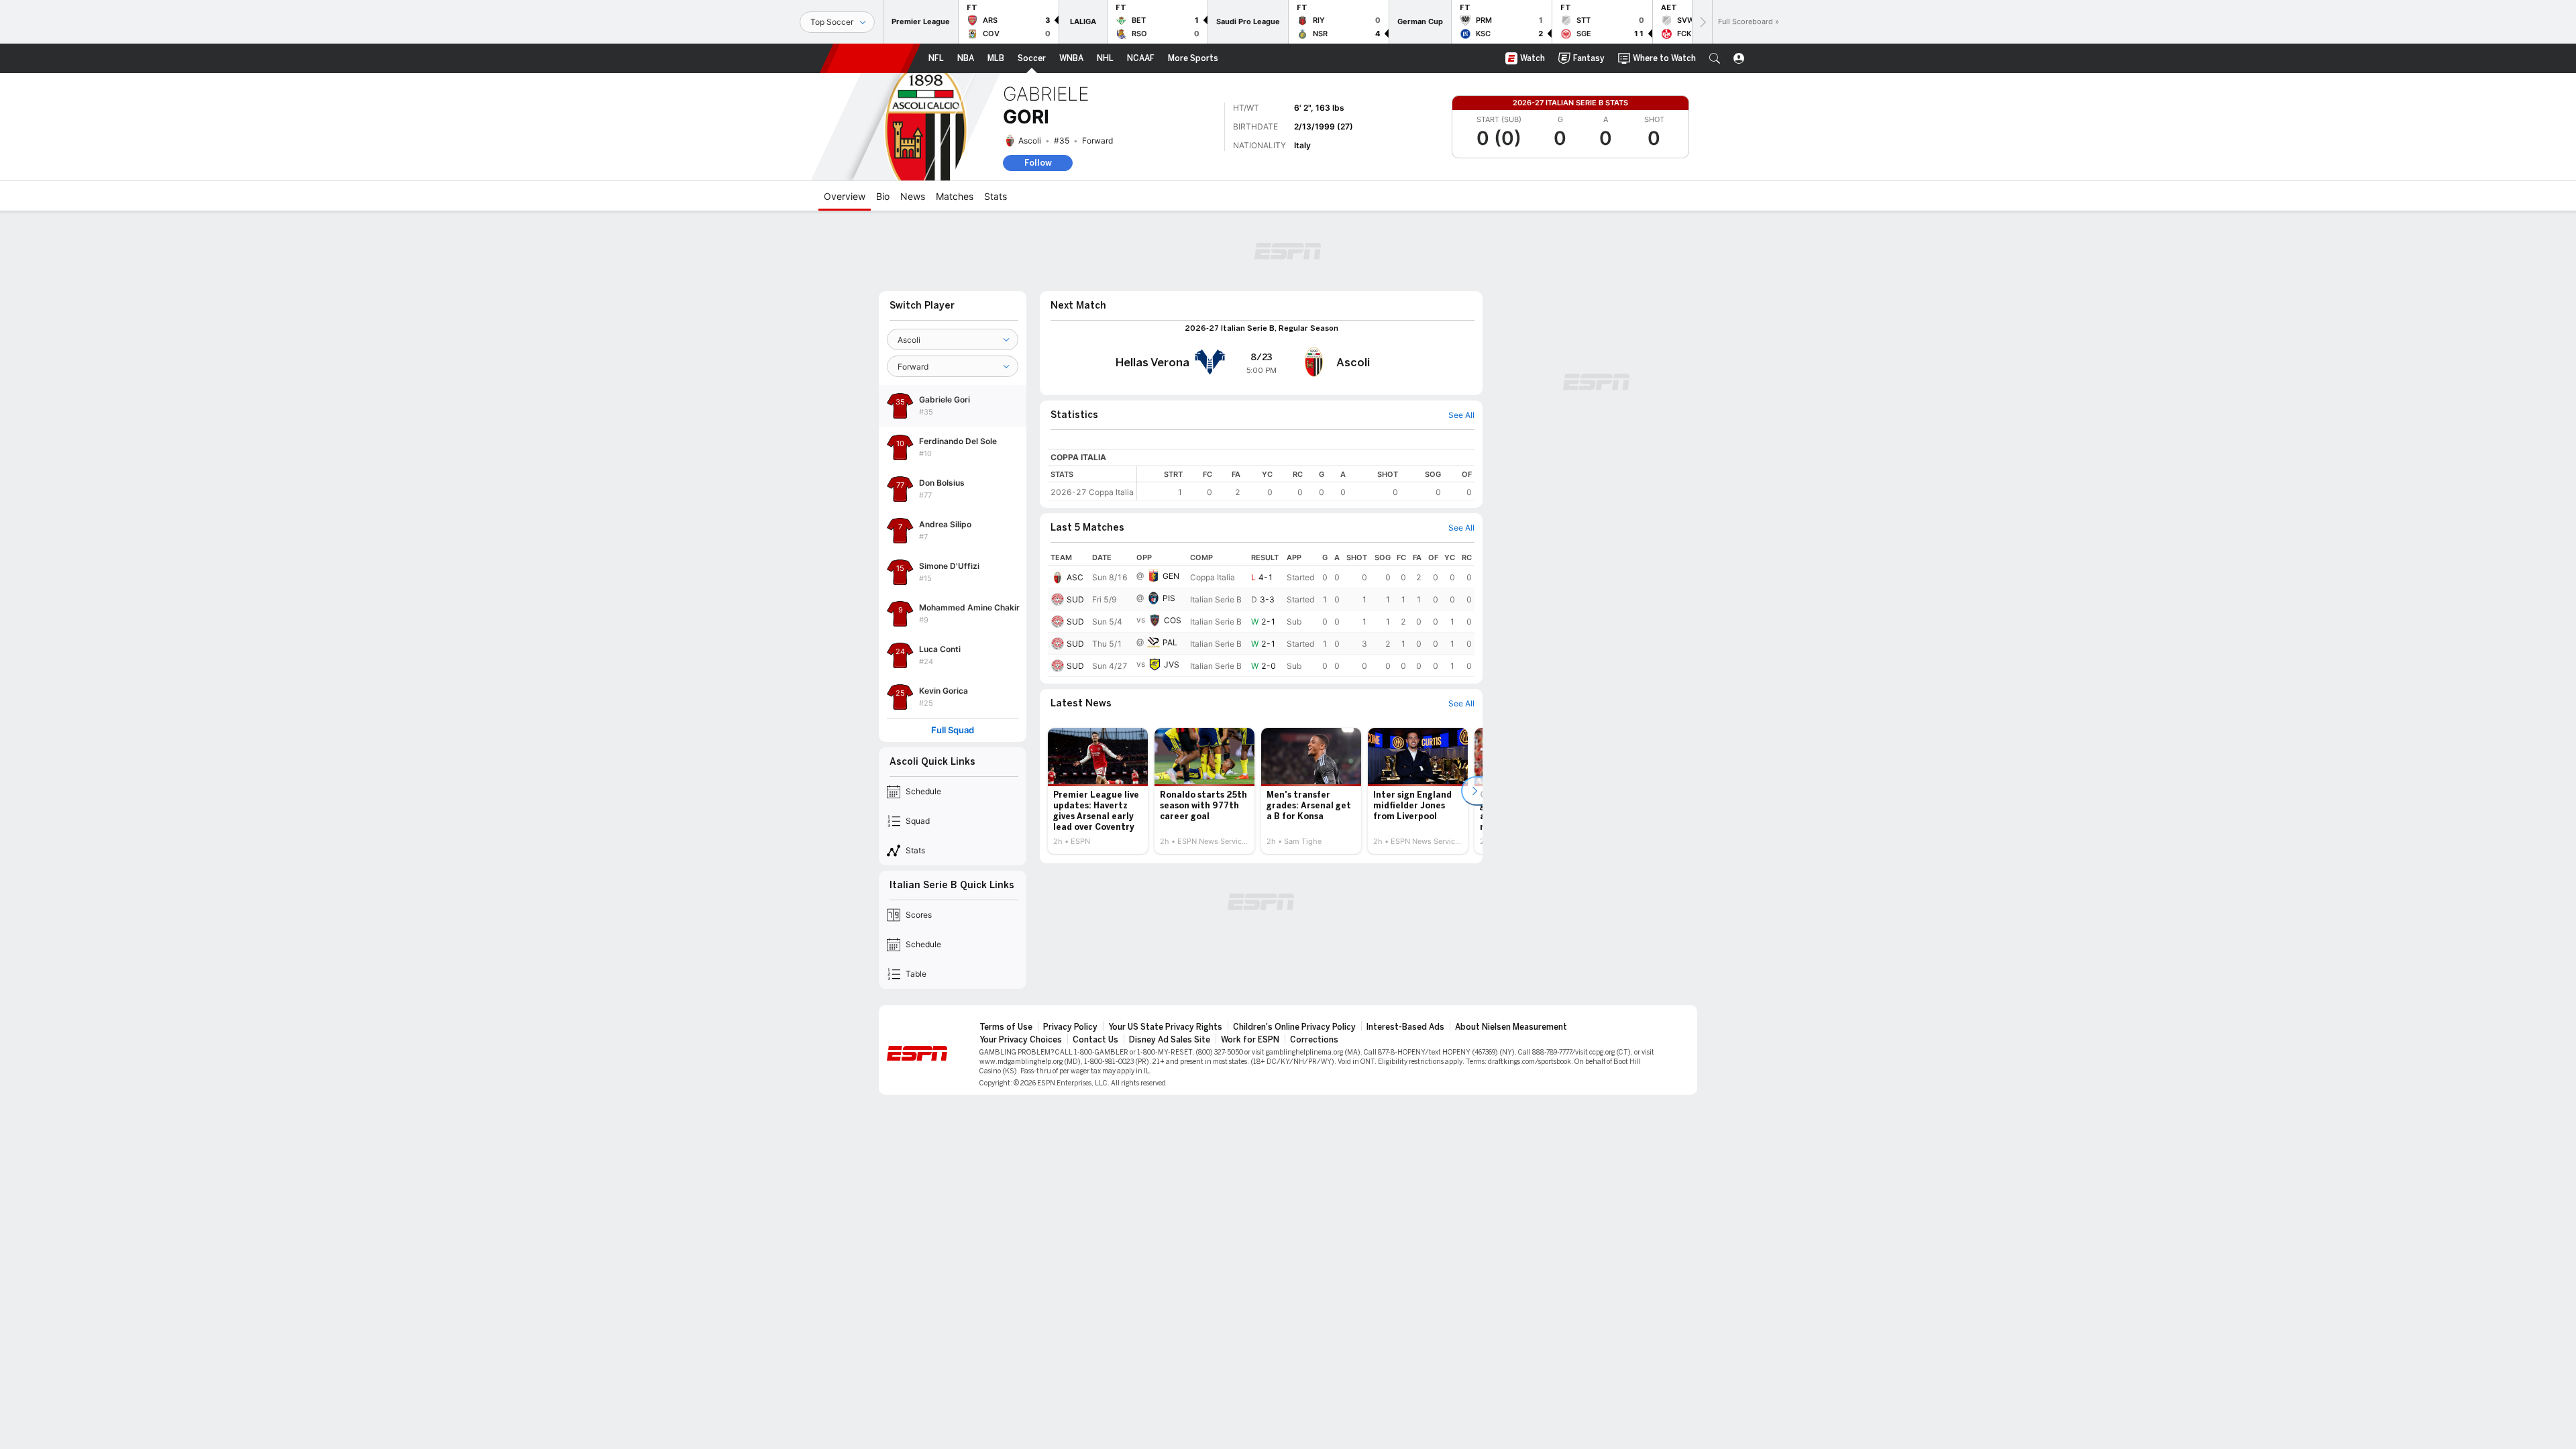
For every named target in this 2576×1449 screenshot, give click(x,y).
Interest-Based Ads (1405, 1027)
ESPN (870, 58)
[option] (1098, 791)
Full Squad (953, 730)
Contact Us (1095, 1040)
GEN (1171, 576)
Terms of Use (1006, 1027)
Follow (1038, 163)
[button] (1715, 58)
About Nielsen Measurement (1511, 1027)
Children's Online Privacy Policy (1294, 1027)
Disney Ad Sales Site (1170, 1040)
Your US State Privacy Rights (1165, 1027)
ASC (1075, 577)
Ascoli (1030, 141)
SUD (1075, 599)
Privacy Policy (1070, 1027)
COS (1173, 620)
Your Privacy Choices (1021, 1040)
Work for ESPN (1250, 1040)
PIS (1169, 598)
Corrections (1314, 1040)
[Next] (1702, 22)
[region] (1306, 483)
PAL (1170, 642)
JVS (1172, 664)
